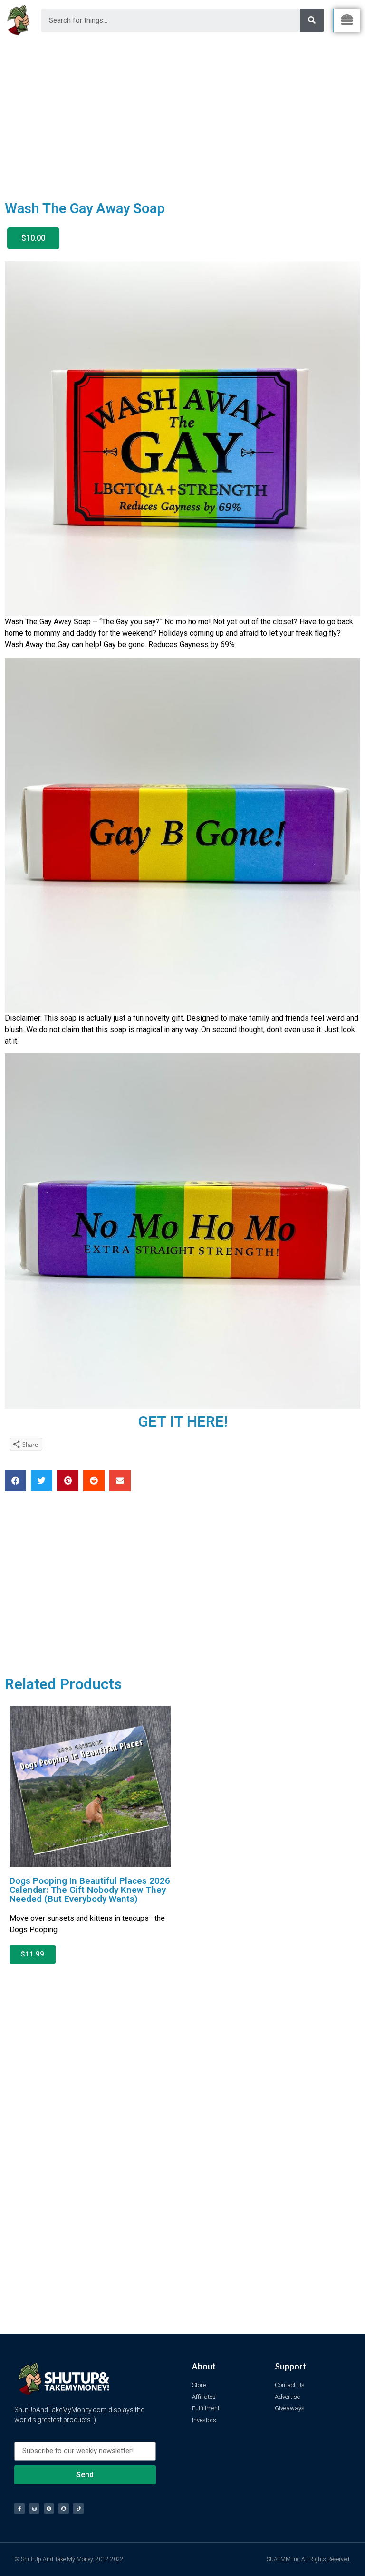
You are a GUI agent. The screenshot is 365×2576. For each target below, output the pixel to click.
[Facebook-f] (19, 2509)
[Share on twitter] (42, 1481)
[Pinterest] (49, 2509)
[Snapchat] (64, 2509)
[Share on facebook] (15, 1481)
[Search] (312, 20)
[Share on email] (120, 1481)
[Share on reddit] (94, 1481)
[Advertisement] (182, 112)
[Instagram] (34, 2509)
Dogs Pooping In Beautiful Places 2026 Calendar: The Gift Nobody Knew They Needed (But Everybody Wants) (90, 1890)
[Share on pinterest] (68, 1481)
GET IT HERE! (183, 1421)
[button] (33, 238)
